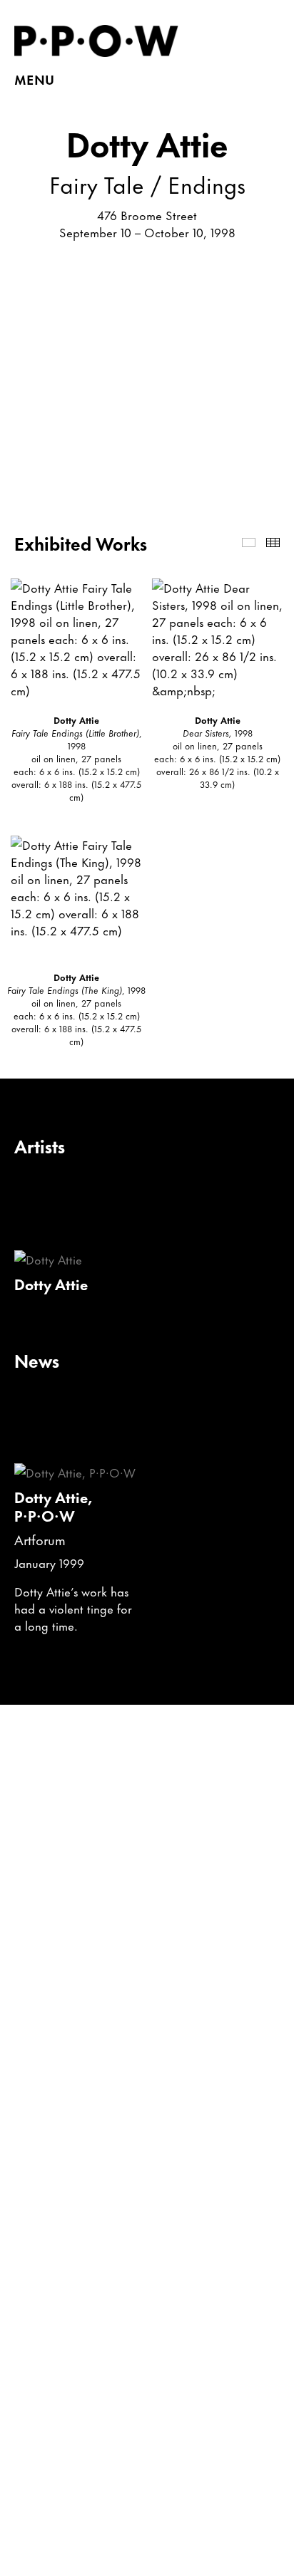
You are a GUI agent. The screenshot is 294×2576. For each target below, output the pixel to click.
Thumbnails (273, 542)
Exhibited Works (249, 542)
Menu (34, 79)
